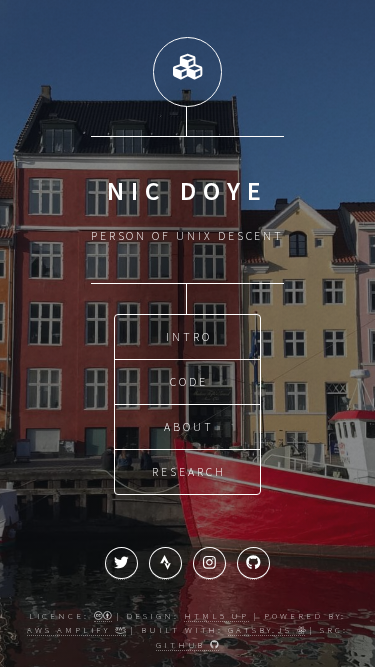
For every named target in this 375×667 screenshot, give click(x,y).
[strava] (165, 563)
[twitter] (121, 563)
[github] (253, 563)
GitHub (183, 644)
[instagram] (209, 563)
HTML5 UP (216, 615)
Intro (189, 336)
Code (189, 381)
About (189, 426)
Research (188, 471)
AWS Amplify (71, 629)
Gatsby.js (262, 629)
